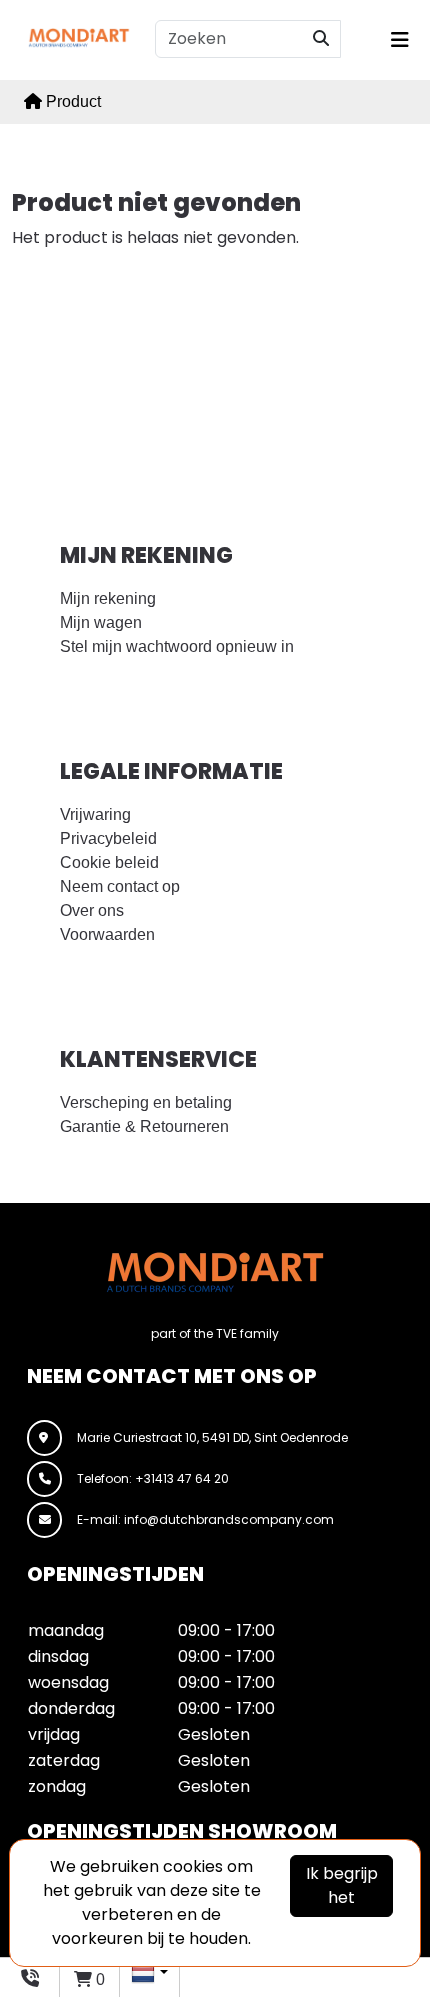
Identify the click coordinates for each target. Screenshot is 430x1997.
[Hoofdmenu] (397, 40)
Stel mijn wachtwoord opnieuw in (177, 646)
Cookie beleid (109, 862)
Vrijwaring (95, 814)
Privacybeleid (108, 838)
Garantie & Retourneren (144, 1126)
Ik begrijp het (342, 1885)
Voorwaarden (107, 934)
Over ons (92, 910)
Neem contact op (120, 886)
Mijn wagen (101, 622)
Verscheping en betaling (146, 1102)
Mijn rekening (108, 598)
